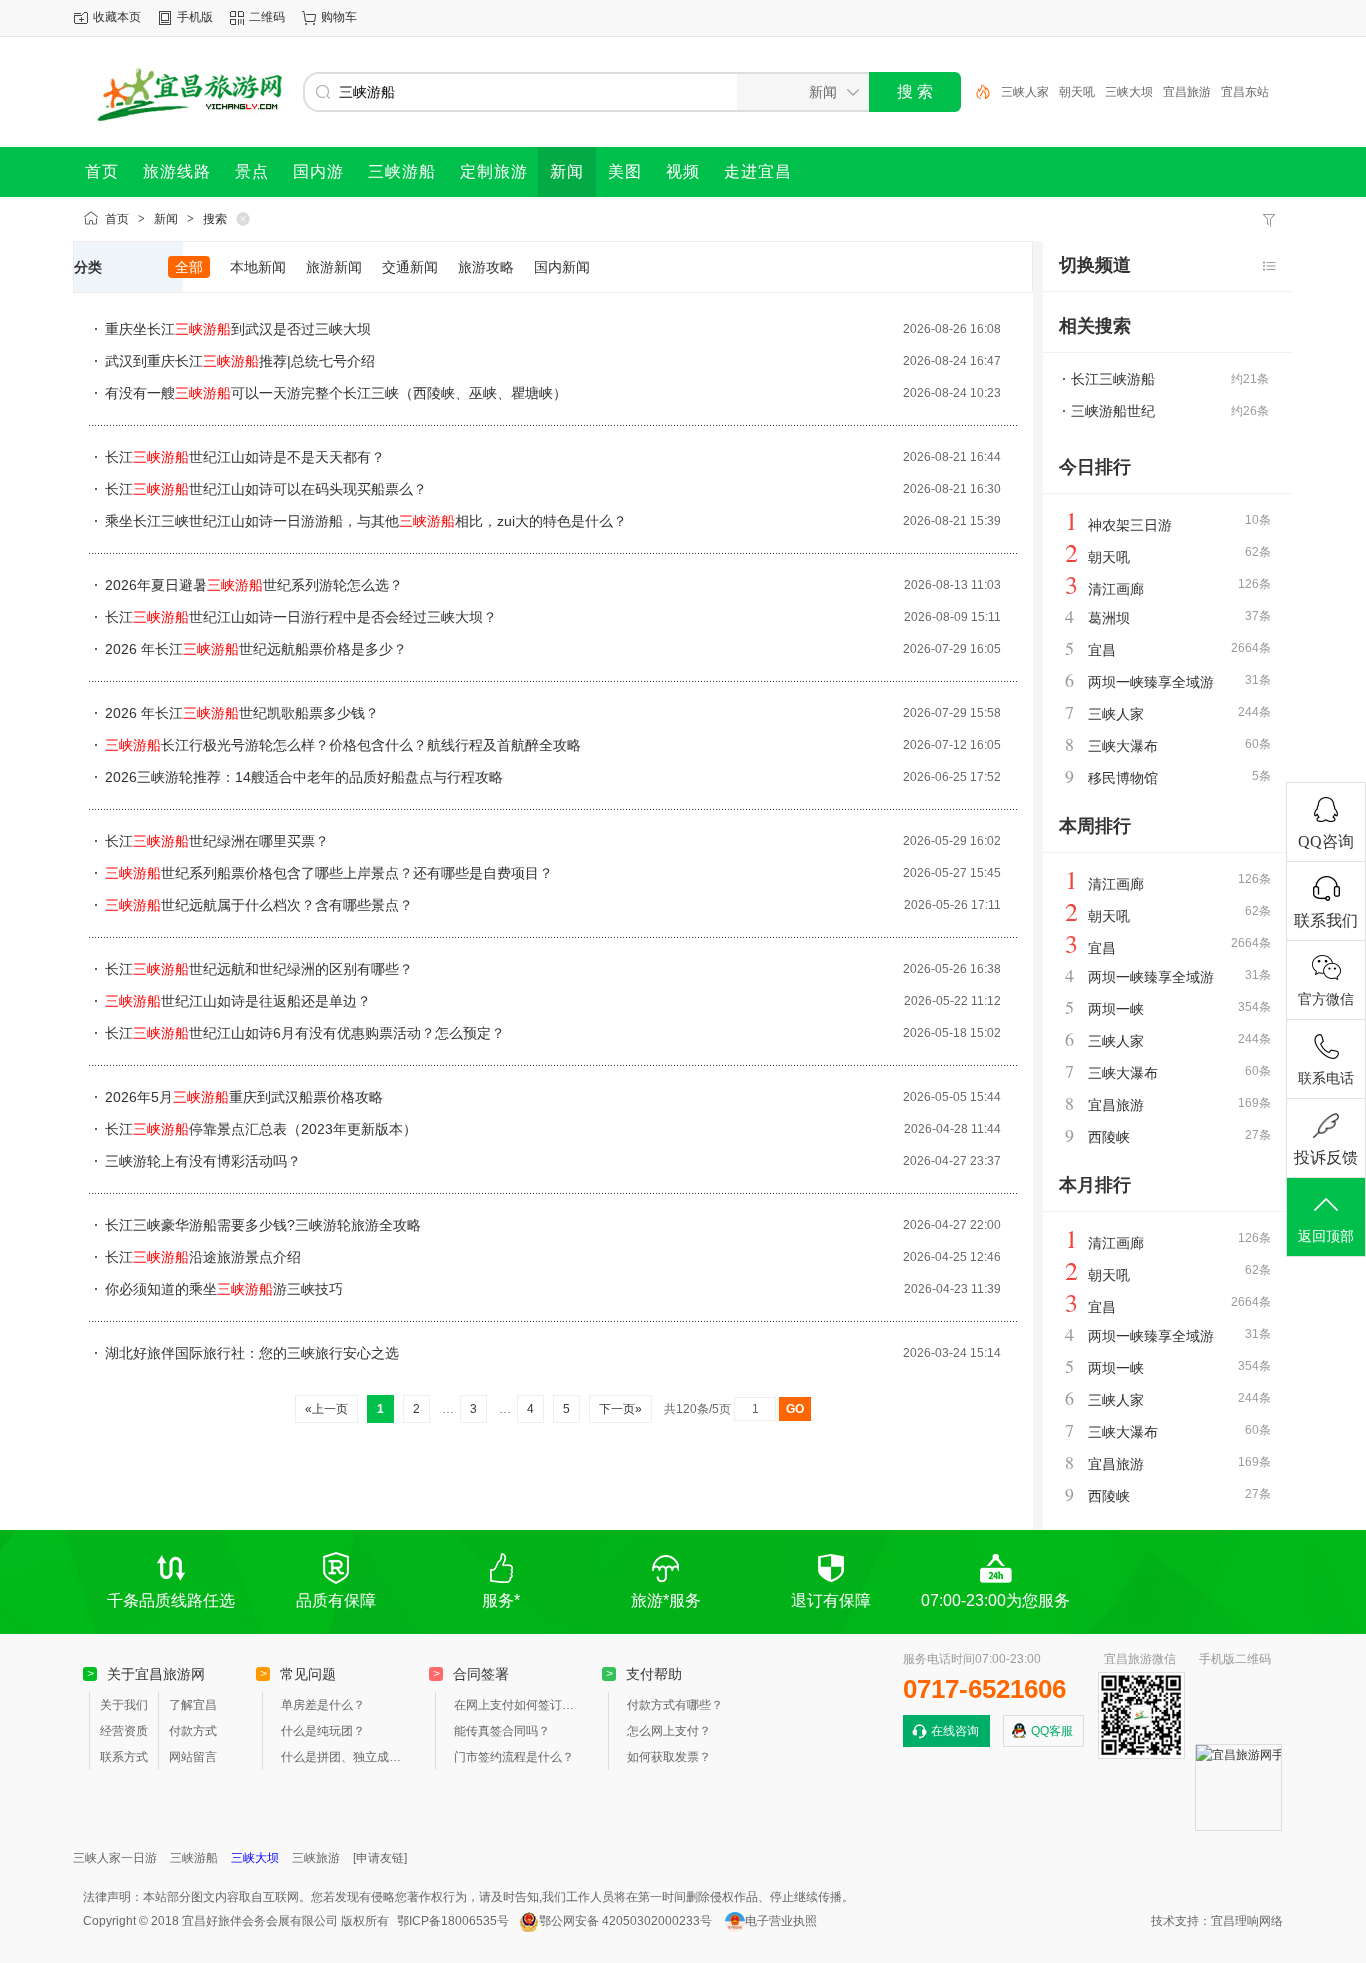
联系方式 (124, 1757)
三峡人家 (1116, 714)
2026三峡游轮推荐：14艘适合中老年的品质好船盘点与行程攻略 (304, 777)
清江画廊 (1116, 589)
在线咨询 (955, 1731)
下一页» (620, 1409)
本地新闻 (258, 267)
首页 (117, 219)
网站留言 (193, 1757)
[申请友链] (380, 1858)
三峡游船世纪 (1113, 411)
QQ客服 (1052, 1731)
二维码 (267, 17)
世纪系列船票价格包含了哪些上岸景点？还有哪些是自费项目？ (329, 873)
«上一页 (326, 1409)
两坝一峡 (1116, 1009)
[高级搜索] (976, 92)
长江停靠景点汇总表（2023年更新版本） (261, 1129)
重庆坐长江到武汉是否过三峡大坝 (238, 329)
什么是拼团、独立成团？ (345, 1757)
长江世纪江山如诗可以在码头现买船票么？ (266, 489)
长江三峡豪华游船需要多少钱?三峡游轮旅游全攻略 (263, 1225)
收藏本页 (117, 17)
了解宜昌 (193, 1705)
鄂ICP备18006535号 (453, 1921)
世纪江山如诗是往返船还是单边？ (238, 1001)
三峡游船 (194, 1858)
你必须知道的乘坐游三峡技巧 (224, 1289)
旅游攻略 (486, 267)
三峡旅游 (316, 1858)
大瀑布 (1239, 92)
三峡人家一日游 (115, 1858)
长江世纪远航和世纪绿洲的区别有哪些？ (259, 969)
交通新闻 (410, 267)
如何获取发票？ (669, 1757)
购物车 (339, 17)
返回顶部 (1326, 1236)
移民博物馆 (1123, 778)
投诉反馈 (1326, 1157)
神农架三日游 (1130, 525)
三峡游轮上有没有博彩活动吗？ (203, 1161)
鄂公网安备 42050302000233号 (625, 1921)
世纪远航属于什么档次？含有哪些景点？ (259, 905)
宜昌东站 (1187, 92)
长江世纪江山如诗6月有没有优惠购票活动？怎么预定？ (305, 1033)
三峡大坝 (1071, 92)
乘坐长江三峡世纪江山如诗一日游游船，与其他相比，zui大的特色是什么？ (366, 521)
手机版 (195, 17)
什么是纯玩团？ (323, 1731)
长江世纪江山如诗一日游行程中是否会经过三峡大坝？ (301, 617)
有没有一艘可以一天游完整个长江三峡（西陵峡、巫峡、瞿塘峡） (336, 393)
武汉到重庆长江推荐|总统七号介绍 (240, 361)
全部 (189, 267)
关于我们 (124, 1705)
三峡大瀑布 (1123, 746)
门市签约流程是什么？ (514, 1757)
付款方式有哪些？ (675, 1705)
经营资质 (124, 1731)
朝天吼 (1019, 92)
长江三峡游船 (1113, 379)
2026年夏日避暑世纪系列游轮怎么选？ (254, 585)
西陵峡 (1109, 1137)
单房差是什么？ (323, 1705)
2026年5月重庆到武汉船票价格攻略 (244, 1097)
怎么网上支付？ (669, 1731)
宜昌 (1102, 650)
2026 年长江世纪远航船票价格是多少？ (256, 649)
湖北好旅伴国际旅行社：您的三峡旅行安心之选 (252, 1353)
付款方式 (193, 1731)
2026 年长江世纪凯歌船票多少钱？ (242, 713)
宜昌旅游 (1129, 92)
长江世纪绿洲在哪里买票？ (217, 841)
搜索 (215, 219)
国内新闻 (562, 267)
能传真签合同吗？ (502, 1731)
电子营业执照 (781, 1921)
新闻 (166, 219)
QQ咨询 (1326, 841)
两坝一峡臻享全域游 (1151, 682)
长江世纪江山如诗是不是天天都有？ (245, 457)
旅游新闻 (334, 267)
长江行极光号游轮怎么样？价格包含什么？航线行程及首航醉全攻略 (343, 745)
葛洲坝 (1109, 618)
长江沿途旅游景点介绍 (203, 1257)
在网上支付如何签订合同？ (518, 1705)
